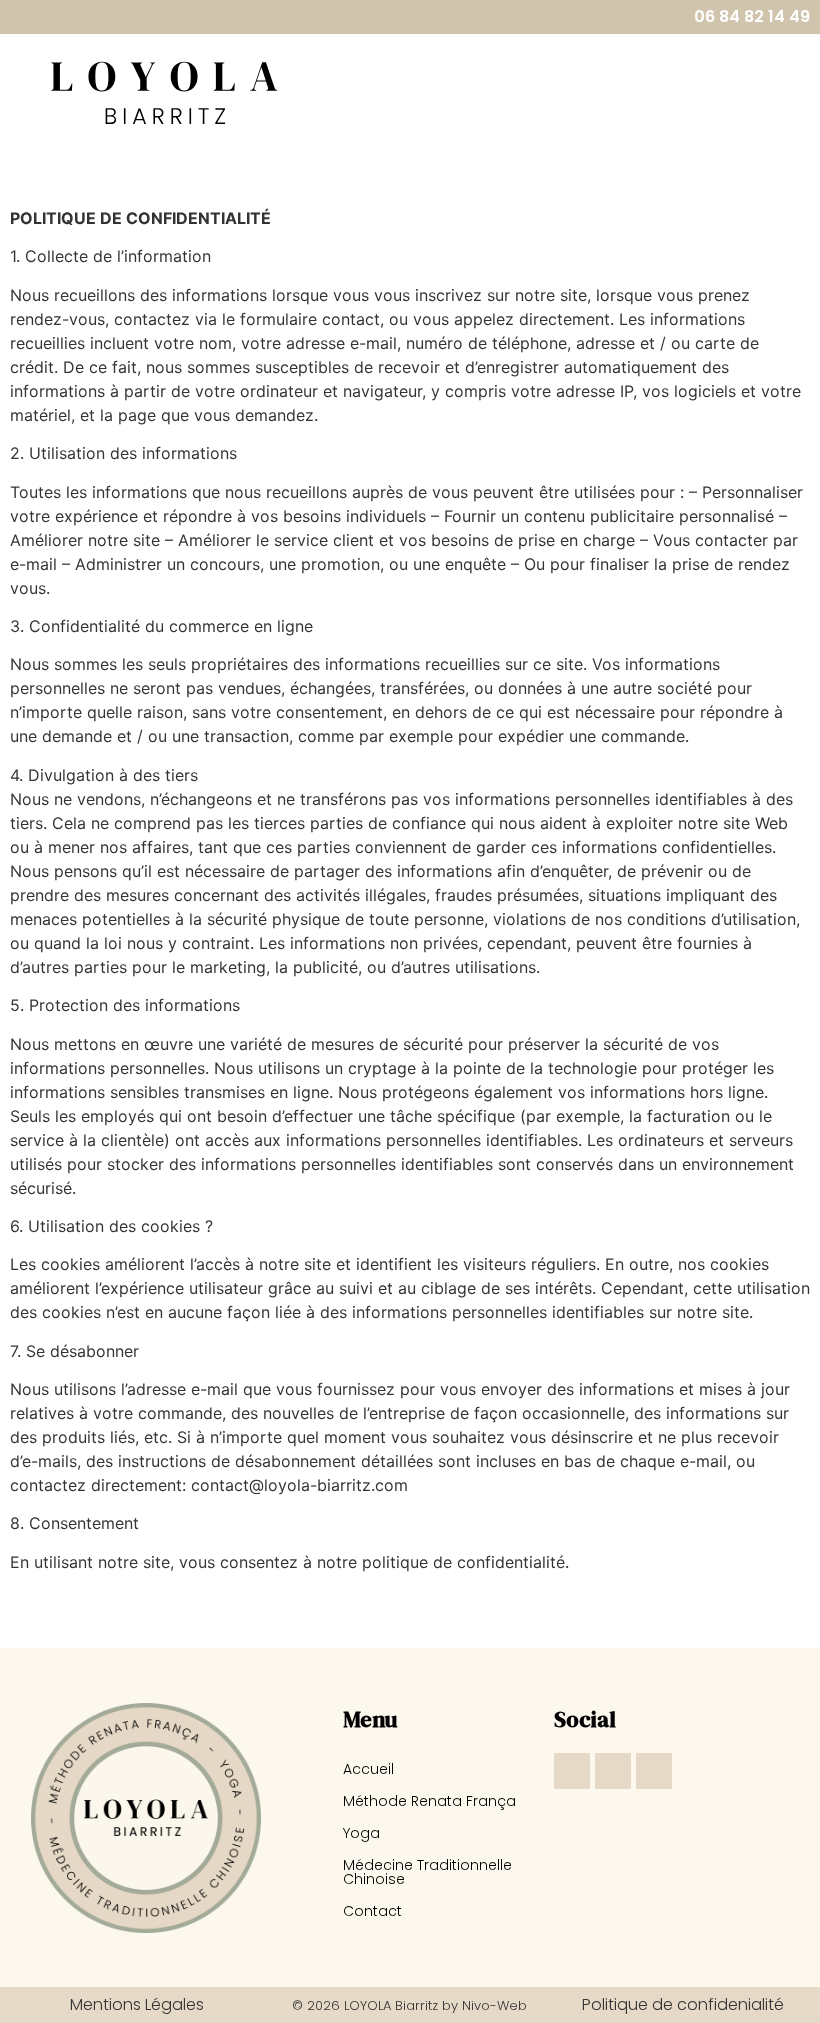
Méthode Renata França (429, 1801)
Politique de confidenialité (683, 2004)
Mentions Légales (137, 2004)
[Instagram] (572, 1771)
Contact (372, 1911)
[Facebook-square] (613, 1771)
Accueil (368, 1769)
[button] (544, 90)
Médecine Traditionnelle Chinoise (427, 1872)
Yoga (361, 1833)
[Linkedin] (654, 1771)
